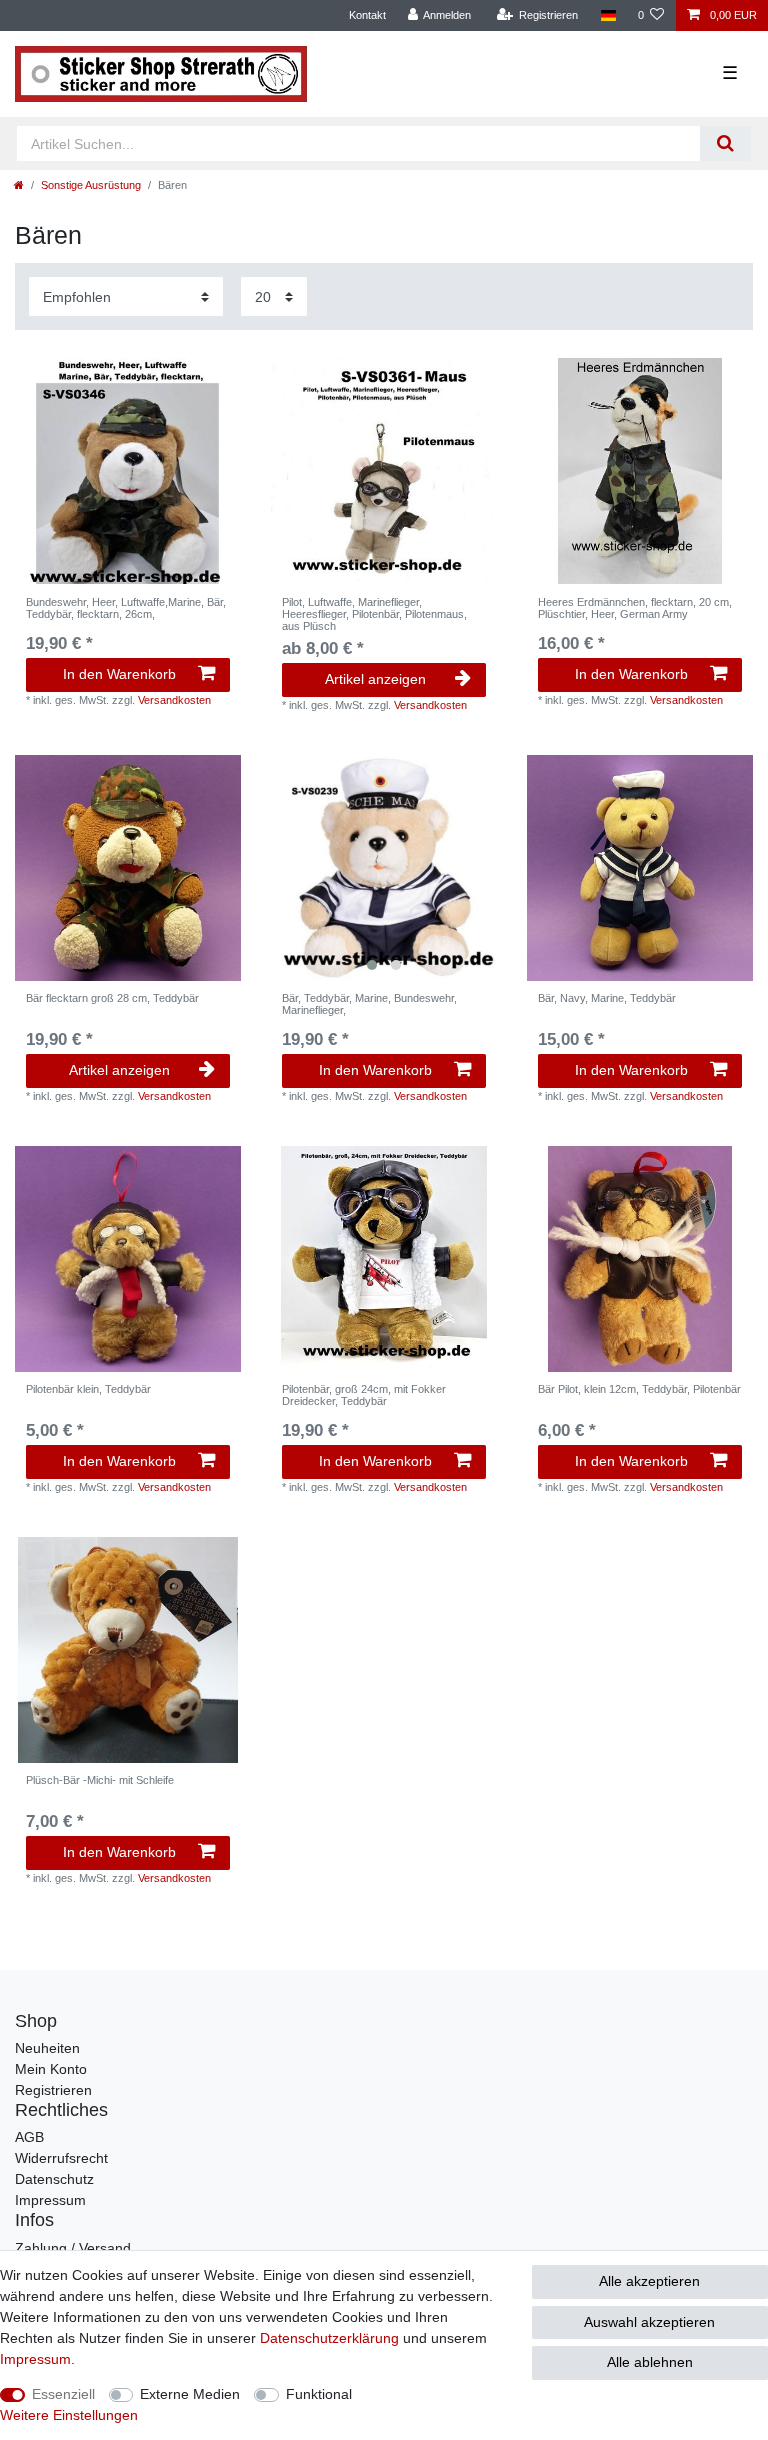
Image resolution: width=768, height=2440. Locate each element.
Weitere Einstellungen (69, 2415)
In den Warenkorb (119, 674)
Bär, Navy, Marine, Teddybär (607, 998)
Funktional (319, 2394)
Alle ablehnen (650, 2362)
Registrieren (53, 2090)
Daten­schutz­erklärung (329, 2338)
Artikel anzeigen (375, 679)
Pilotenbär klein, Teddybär (88, 1389)
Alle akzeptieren (649, 2281)
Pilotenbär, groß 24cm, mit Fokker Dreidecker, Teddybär (364, 1395)
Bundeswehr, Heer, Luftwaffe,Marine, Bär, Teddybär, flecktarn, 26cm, (126, 608)
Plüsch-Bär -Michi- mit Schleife (100, 1780)
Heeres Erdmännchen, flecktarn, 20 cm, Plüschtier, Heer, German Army (635, 608)
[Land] (607, 15)
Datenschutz (54, 2179)
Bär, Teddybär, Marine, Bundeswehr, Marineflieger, (369, 1004)
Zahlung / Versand (73, 2248)
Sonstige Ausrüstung (91, 185)
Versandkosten (174, 700)
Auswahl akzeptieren (649, 2322)
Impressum (50, 2200)
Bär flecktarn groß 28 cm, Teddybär (112, 998)
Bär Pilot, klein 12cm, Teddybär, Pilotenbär (639, 1389)
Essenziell (63, 2394)
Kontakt (367, 15)
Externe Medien (190, 2394)
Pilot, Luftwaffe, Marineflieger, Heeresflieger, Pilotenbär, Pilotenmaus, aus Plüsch (374, 614)
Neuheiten (47, 2048)
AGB (29, 2137)
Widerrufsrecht (61, 2158)
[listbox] (384, 868)
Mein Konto (51, 2069)
